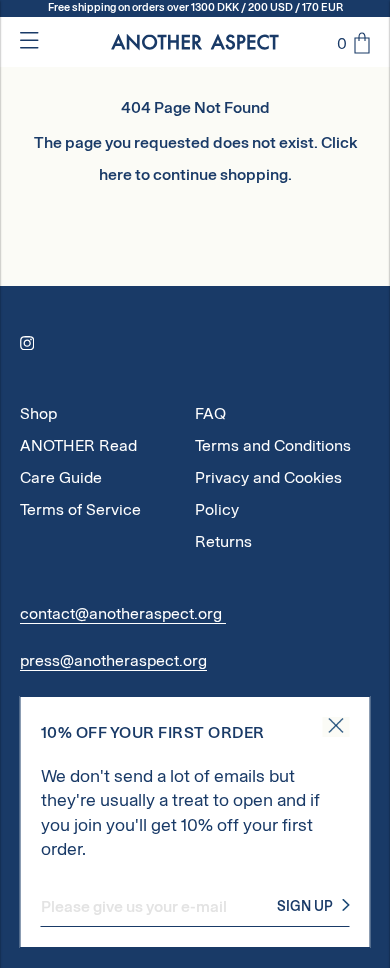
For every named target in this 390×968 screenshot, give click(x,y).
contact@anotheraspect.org (123, 613)
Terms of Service (80, 509)
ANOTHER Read (78, 445)
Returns (223, 541)
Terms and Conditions (273, 445)
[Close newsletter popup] (336, 727)
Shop (38, 413)
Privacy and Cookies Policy (268, 481)
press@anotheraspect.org (113, 660)
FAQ (210, 413)
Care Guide (61, 477)
